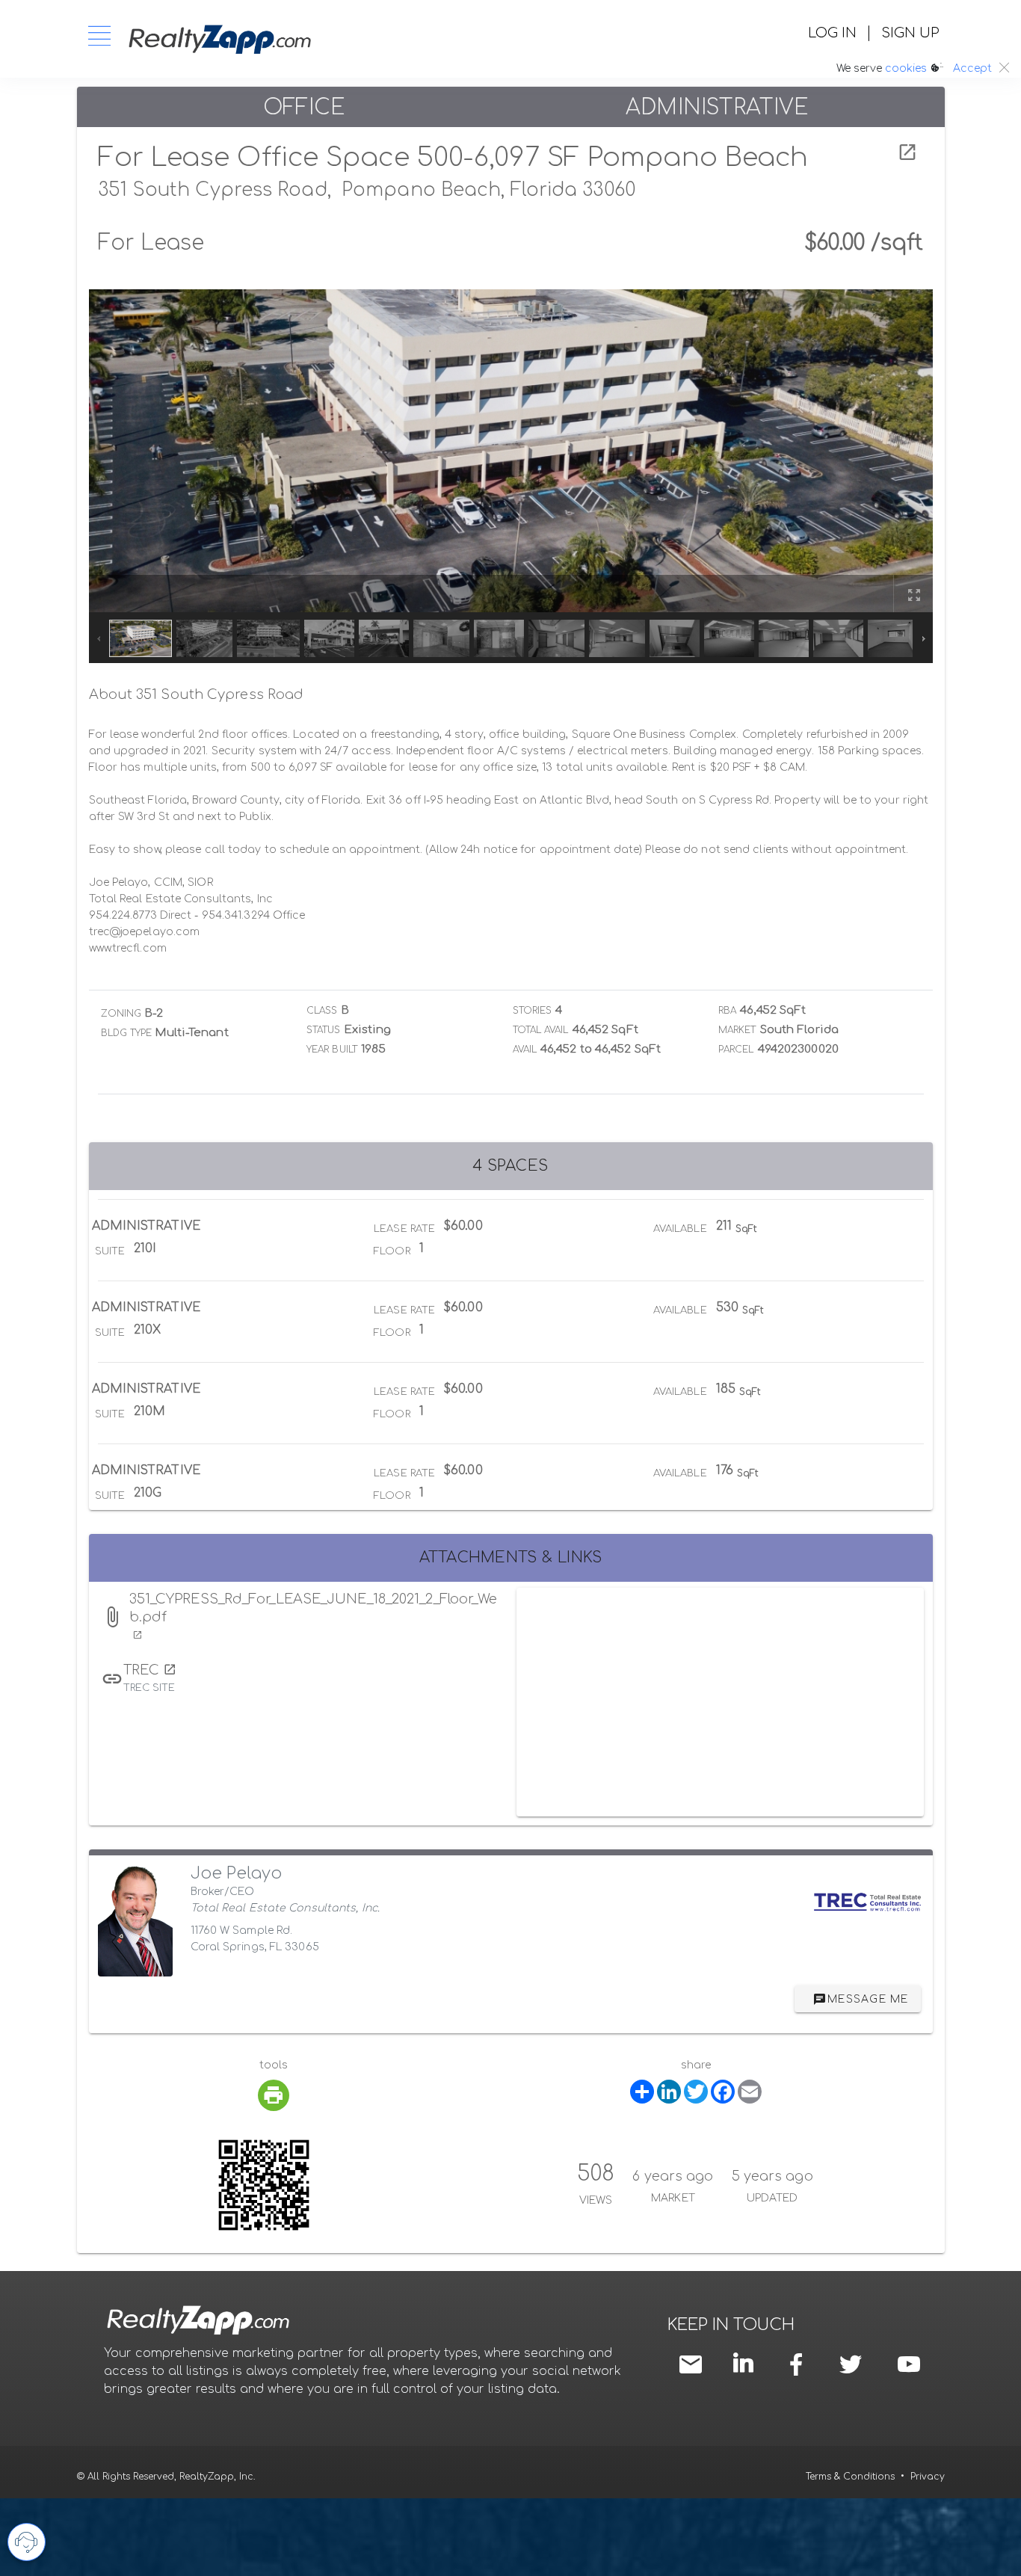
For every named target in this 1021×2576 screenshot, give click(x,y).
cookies (906, 68)
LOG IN (832, 33)
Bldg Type (127, 1033)
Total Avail (541, 1030)
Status (324, 1030)
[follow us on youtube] (909, 2364)
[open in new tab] (907, 152)
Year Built (332, 1050)
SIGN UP (910, 33)
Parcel (736, 1050)
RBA (727, 1011)
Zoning (121, 1014)
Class (322, 1011)
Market (737, 1030)
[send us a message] (694, 2364)
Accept (972, 68)
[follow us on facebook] (800, 2364)
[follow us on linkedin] (747, 2363)
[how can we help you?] (27, 2542)
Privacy (928, 2477)
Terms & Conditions (850, 2477)
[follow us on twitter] (851, 2364)
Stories (533, 1011)
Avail (525, 1050)
